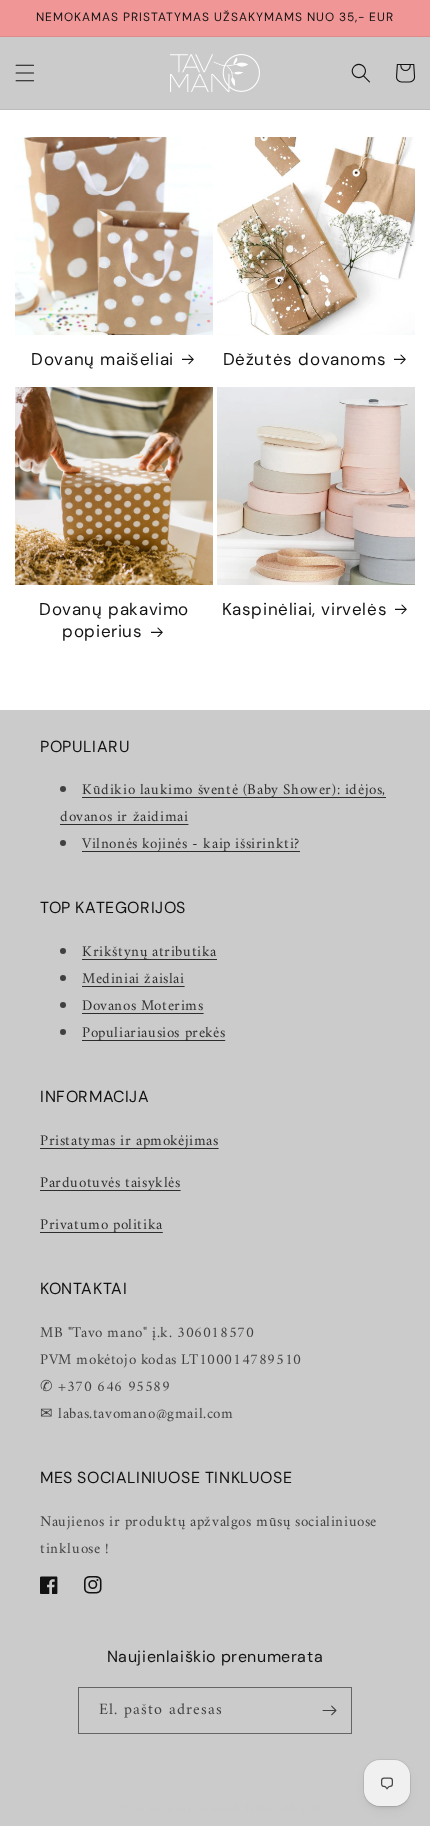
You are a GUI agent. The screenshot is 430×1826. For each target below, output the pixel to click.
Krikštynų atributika (149, 952)
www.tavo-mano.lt (194, 1808)
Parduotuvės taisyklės (110, 1183)
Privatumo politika (101, 1225)
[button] (25, 73)
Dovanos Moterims (143, 1006)
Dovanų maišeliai (102, 359)
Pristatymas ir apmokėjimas (129, 1141)
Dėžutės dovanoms (305, 359)
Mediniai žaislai (133, 979)
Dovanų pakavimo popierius (114, 620)
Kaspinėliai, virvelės (305, 609)
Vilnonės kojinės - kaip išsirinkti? (191, 844)
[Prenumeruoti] (329, 1710)
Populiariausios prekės (153, 1033)
